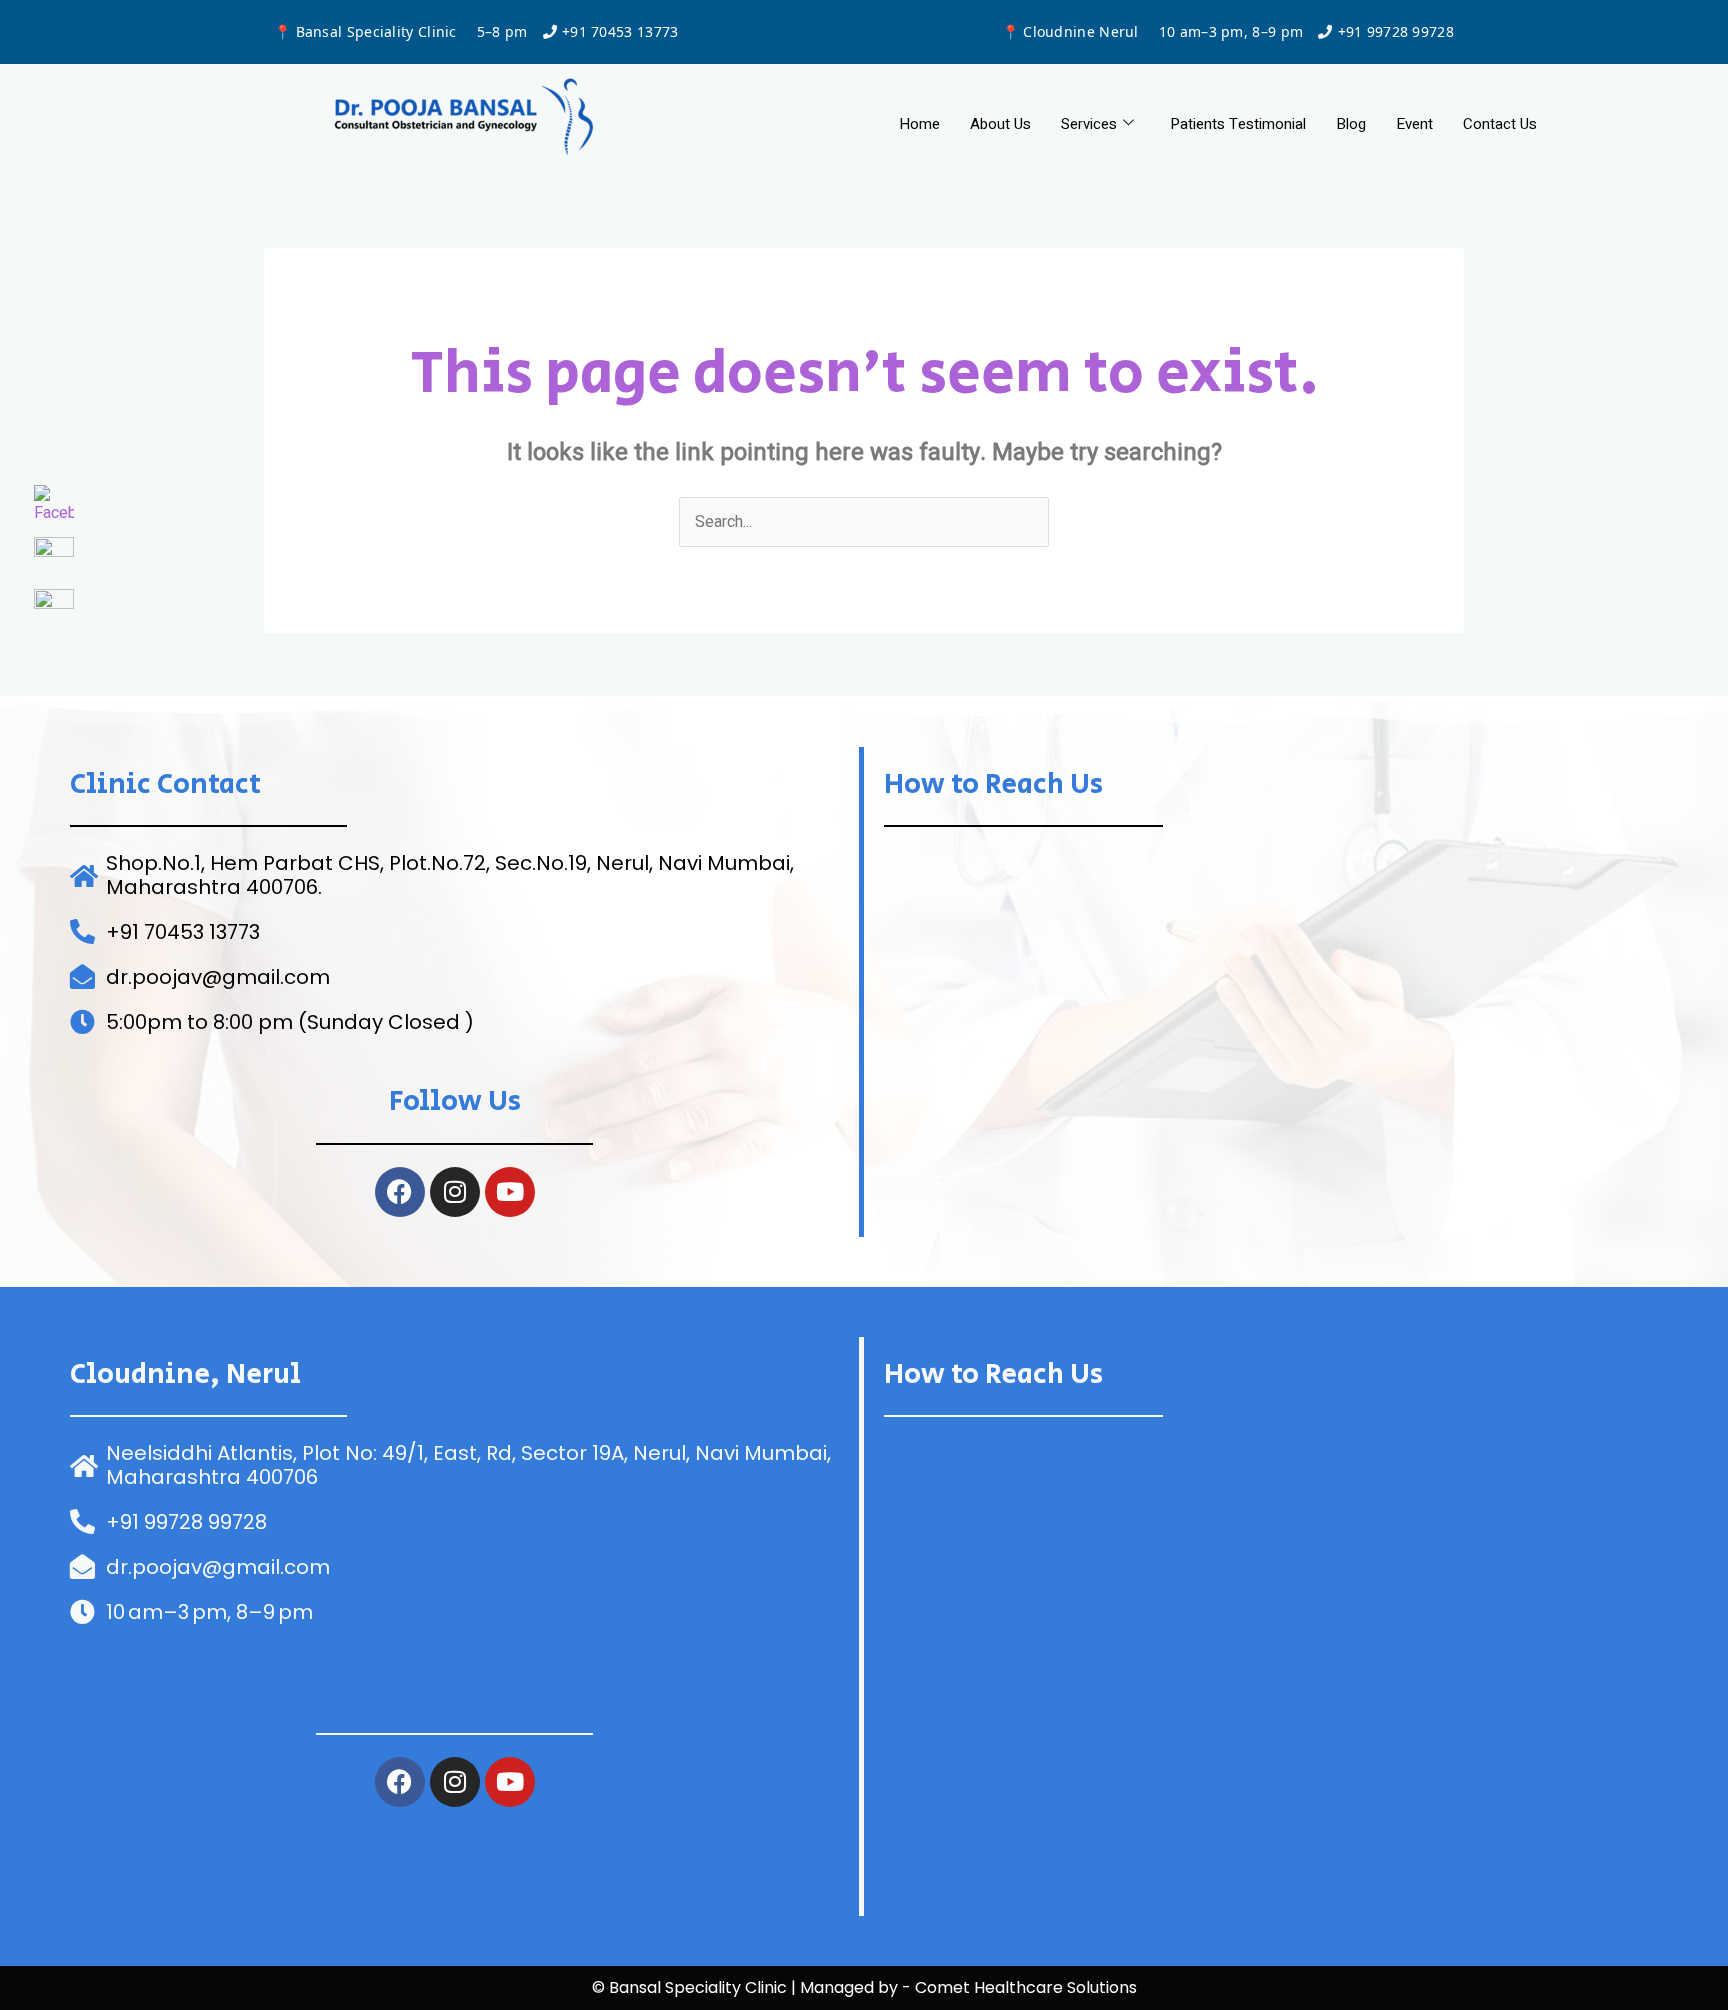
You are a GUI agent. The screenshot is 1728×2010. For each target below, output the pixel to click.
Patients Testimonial (1238, 124)
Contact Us (1500, 124)
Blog (1351, 124)
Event (1414, 124)
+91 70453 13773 (620, 31)
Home (919, 124)
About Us (1000, 124)
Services (1089, 124)
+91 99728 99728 (1396, 31)
